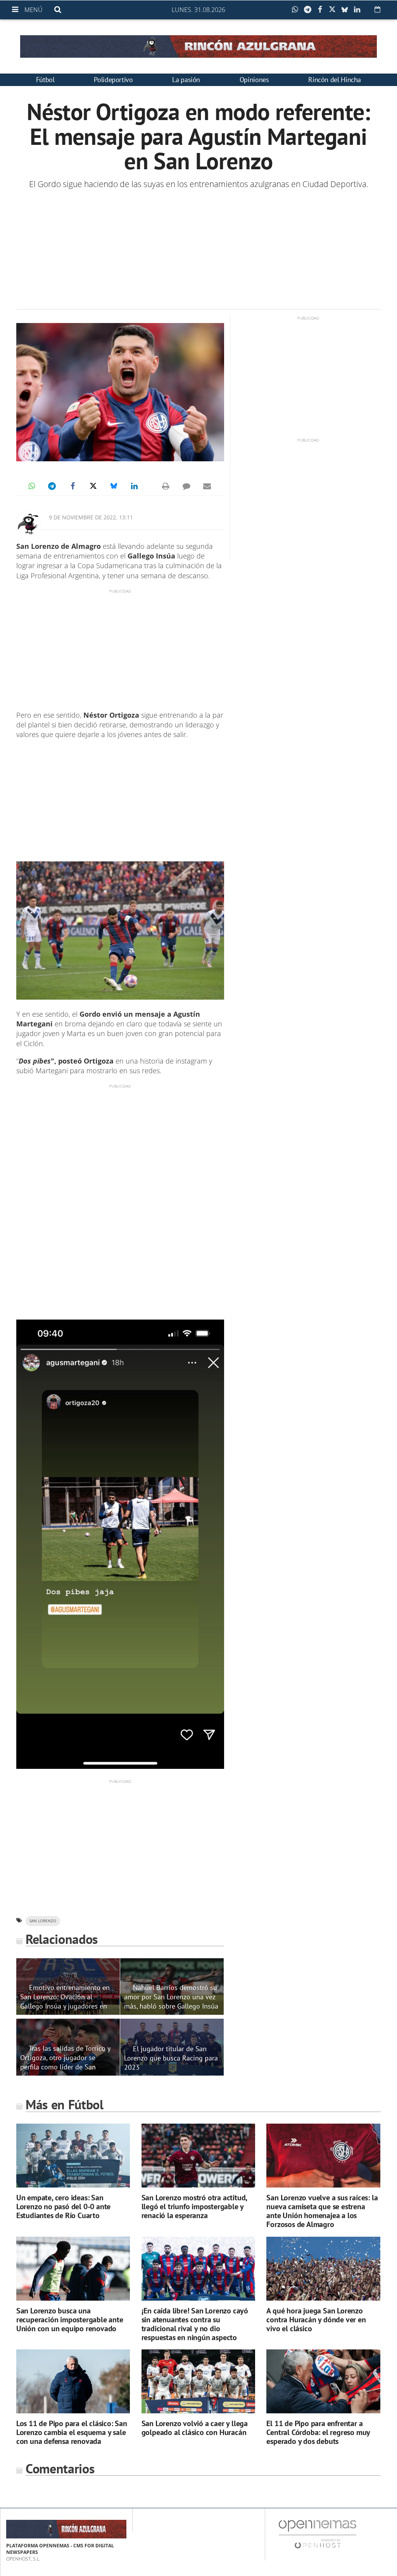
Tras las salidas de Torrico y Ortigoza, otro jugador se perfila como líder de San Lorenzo (65, 2062)
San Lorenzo (43, 1921)
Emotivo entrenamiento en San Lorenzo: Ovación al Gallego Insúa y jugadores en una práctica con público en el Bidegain (66, 2006)
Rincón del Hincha (335, 80)
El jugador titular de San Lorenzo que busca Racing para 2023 (171, 2058)
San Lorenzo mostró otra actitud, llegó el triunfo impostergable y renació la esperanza (194, 2207)
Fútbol (45, 80)
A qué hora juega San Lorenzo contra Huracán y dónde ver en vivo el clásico (316, 2320)
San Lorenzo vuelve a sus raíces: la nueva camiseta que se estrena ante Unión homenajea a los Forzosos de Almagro (322, 2211)
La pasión (186, 80)
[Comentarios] (186, 486)
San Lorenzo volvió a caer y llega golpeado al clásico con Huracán (195, 2428)
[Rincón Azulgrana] (198, 46)
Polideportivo (113, 80)
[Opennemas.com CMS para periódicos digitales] (318, 2534)
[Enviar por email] (207, 486)
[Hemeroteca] (377, 9)
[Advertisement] (198, 249)
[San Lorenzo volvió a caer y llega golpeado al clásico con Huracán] (198, 2381)
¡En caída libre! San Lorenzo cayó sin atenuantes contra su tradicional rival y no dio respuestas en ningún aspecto (195, 2324)
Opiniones (254, 80)
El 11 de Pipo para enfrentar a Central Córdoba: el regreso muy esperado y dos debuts (318, 2432)
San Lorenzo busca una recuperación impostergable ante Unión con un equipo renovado (70, 2320)
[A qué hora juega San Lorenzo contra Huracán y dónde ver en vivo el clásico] (323, 2269)
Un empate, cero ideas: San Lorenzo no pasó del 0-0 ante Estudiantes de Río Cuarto (63, 2207)
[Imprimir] (166, 486)
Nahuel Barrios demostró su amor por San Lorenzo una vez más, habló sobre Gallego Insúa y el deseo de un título (171, 2001)
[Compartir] (297, 10)
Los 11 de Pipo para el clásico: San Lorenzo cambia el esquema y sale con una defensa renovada (72, 2432)
